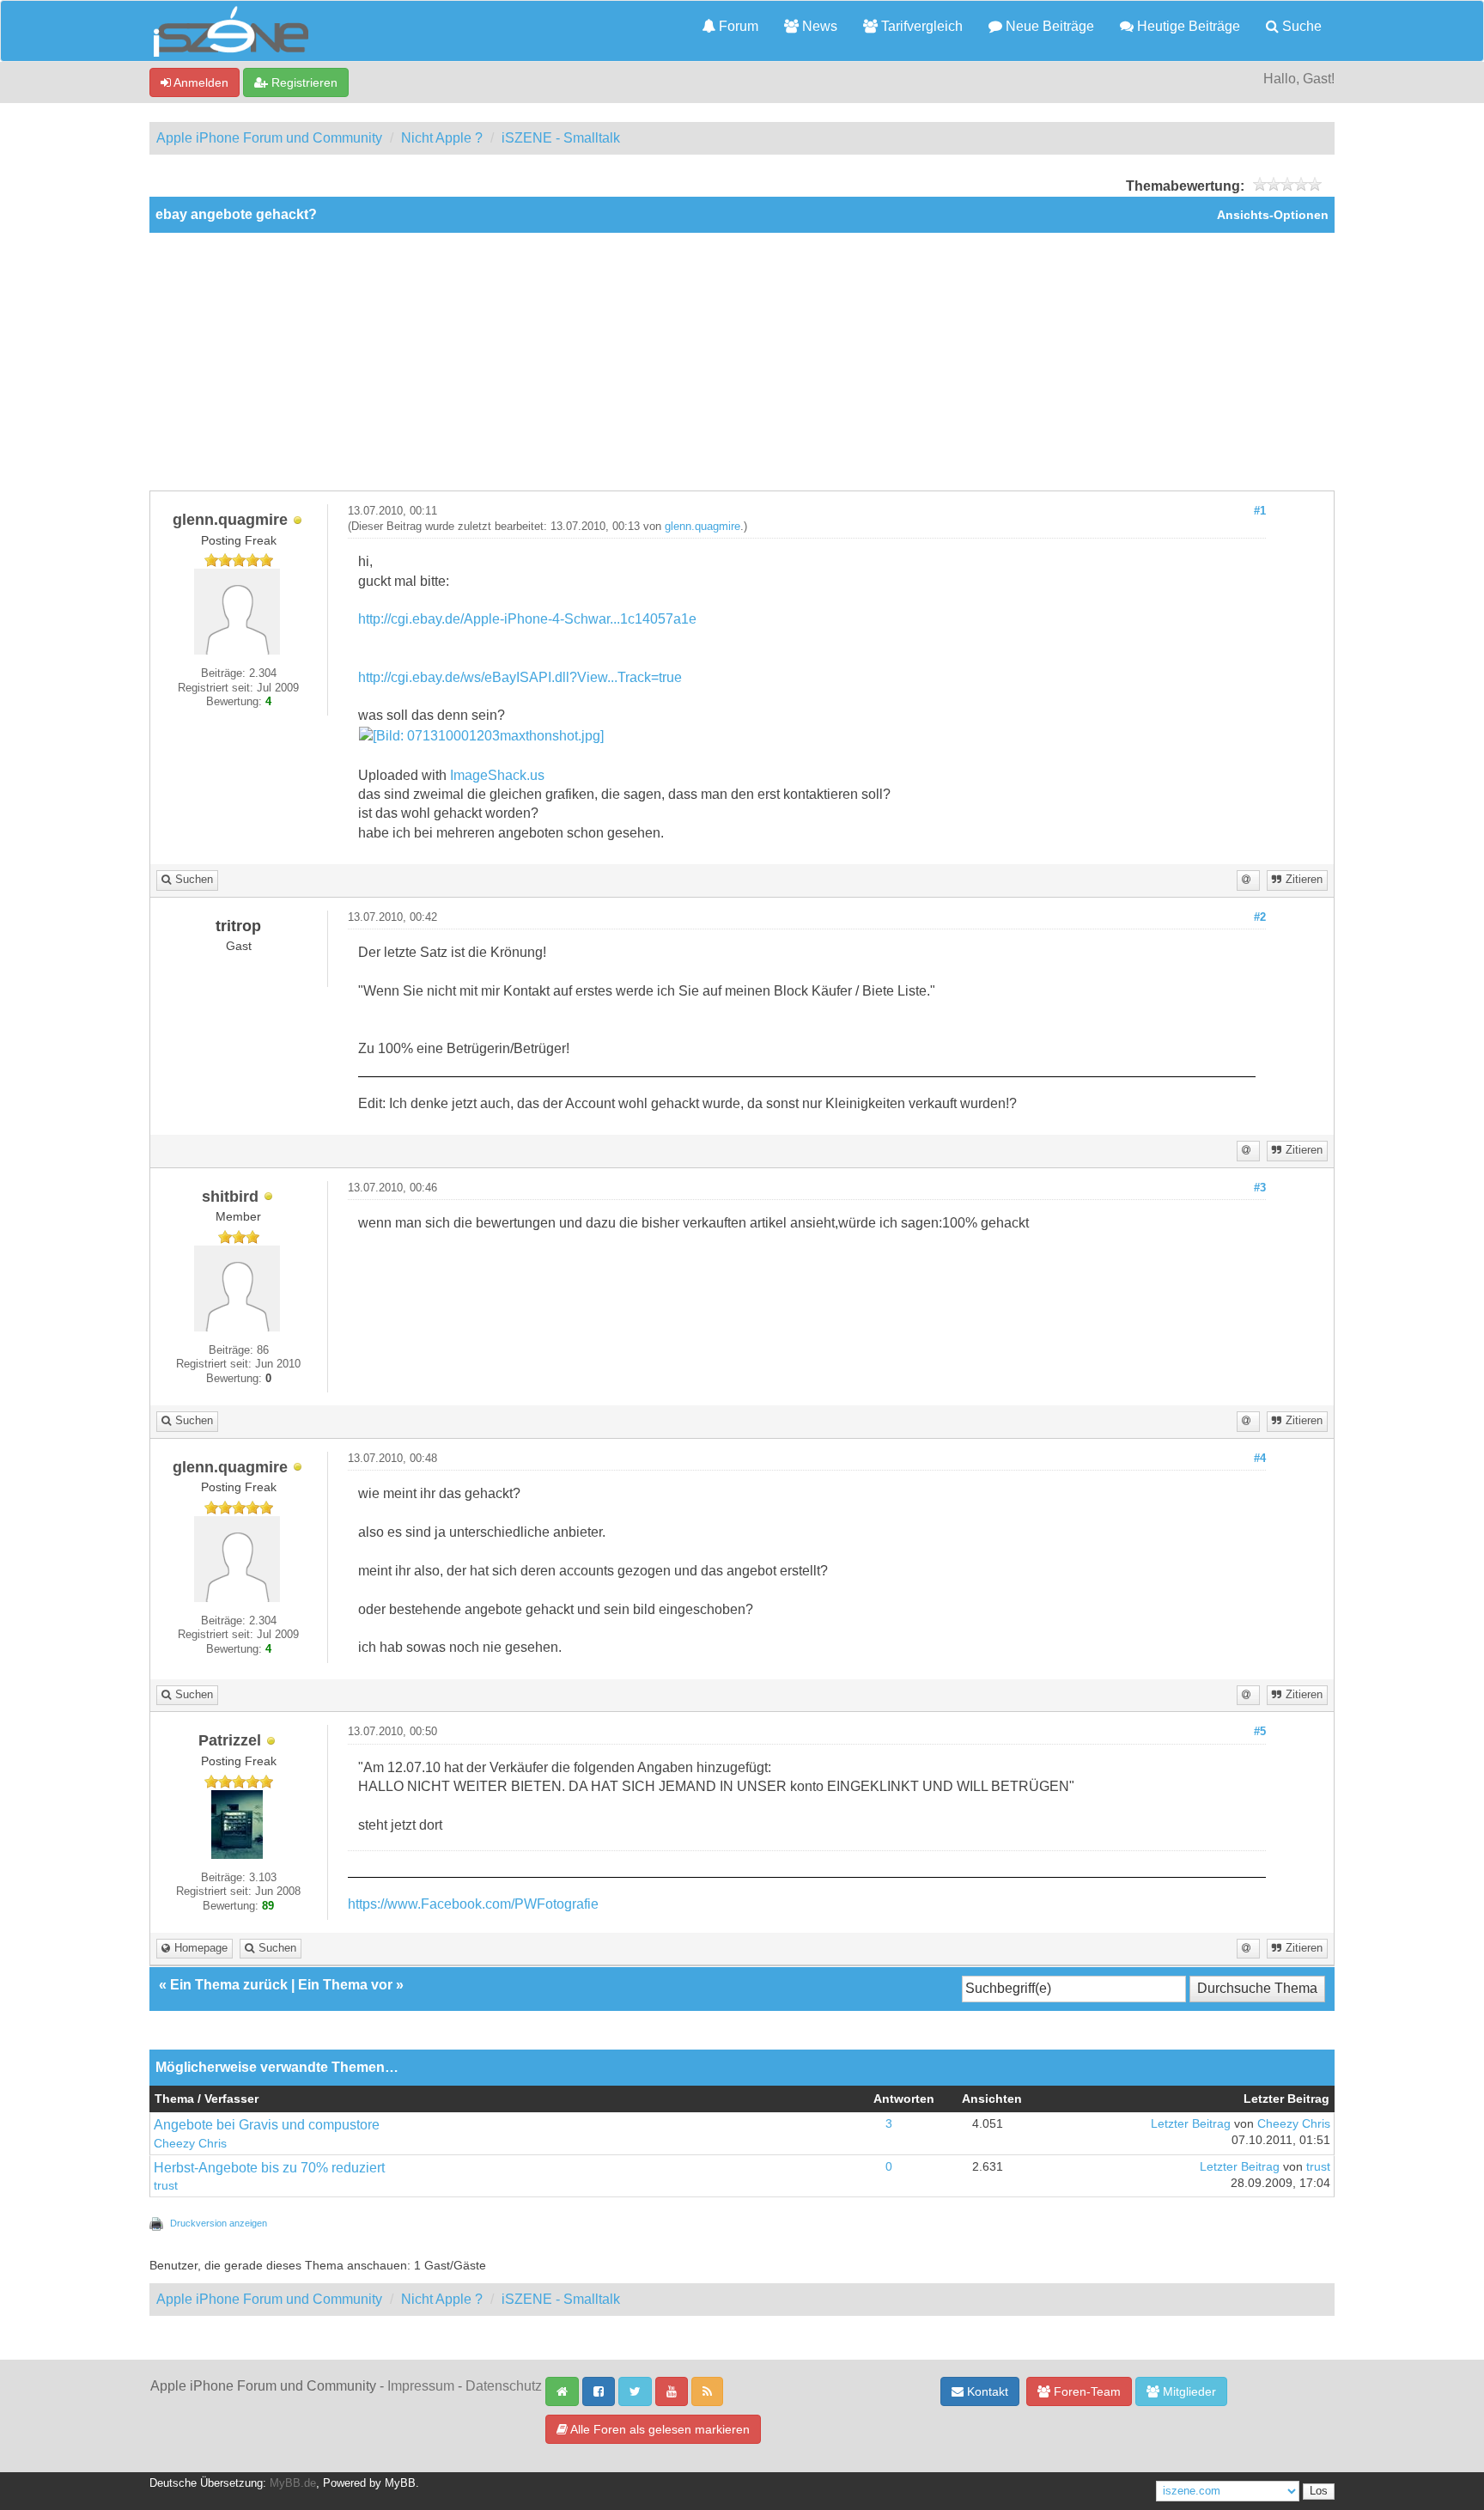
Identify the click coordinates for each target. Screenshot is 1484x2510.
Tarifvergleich (920, 26)
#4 (1260, 1459)
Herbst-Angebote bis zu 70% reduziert (269, 2168)
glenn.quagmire (702, 527)
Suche (1300, 26)
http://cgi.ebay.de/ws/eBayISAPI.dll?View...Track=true (520, 677)
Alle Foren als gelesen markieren (659, 2429)
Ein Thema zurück (229, 1985)
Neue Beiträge (1048, 26)
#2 (1260, 917)
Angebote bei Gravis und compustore (267, 2125)
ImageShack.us (497, 775)
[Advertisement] (742, 362)
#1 (1260, 511)
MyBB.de (293, 2483)
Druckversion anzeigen (219, 2223)
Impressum (421, 2386)
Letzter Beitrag (1191, 2124)
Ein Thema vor (345, 1985)
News (818, 26)
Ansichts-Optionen (1273, 215)
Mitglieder (1188, 2391)
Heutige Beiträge (1187, 26)
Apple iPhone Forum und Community (269, 138)
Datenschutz (504, 2386)
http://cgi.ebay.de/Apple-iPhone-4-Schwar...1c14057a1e (527, 619)
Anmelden (200, 82)
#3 (1260, 1188)
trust (166, 2186)
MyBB (400, 2483)
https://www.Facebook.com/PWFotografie (473, 1904)
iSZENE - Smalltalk (561, 138)
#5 (1260, 1732)
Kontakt (986, 2391)
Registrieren (303, 82)
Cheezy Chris (190, 2144)
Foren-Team (1086, 2391)
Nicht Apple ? (442, 138)
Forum (737, 26)
